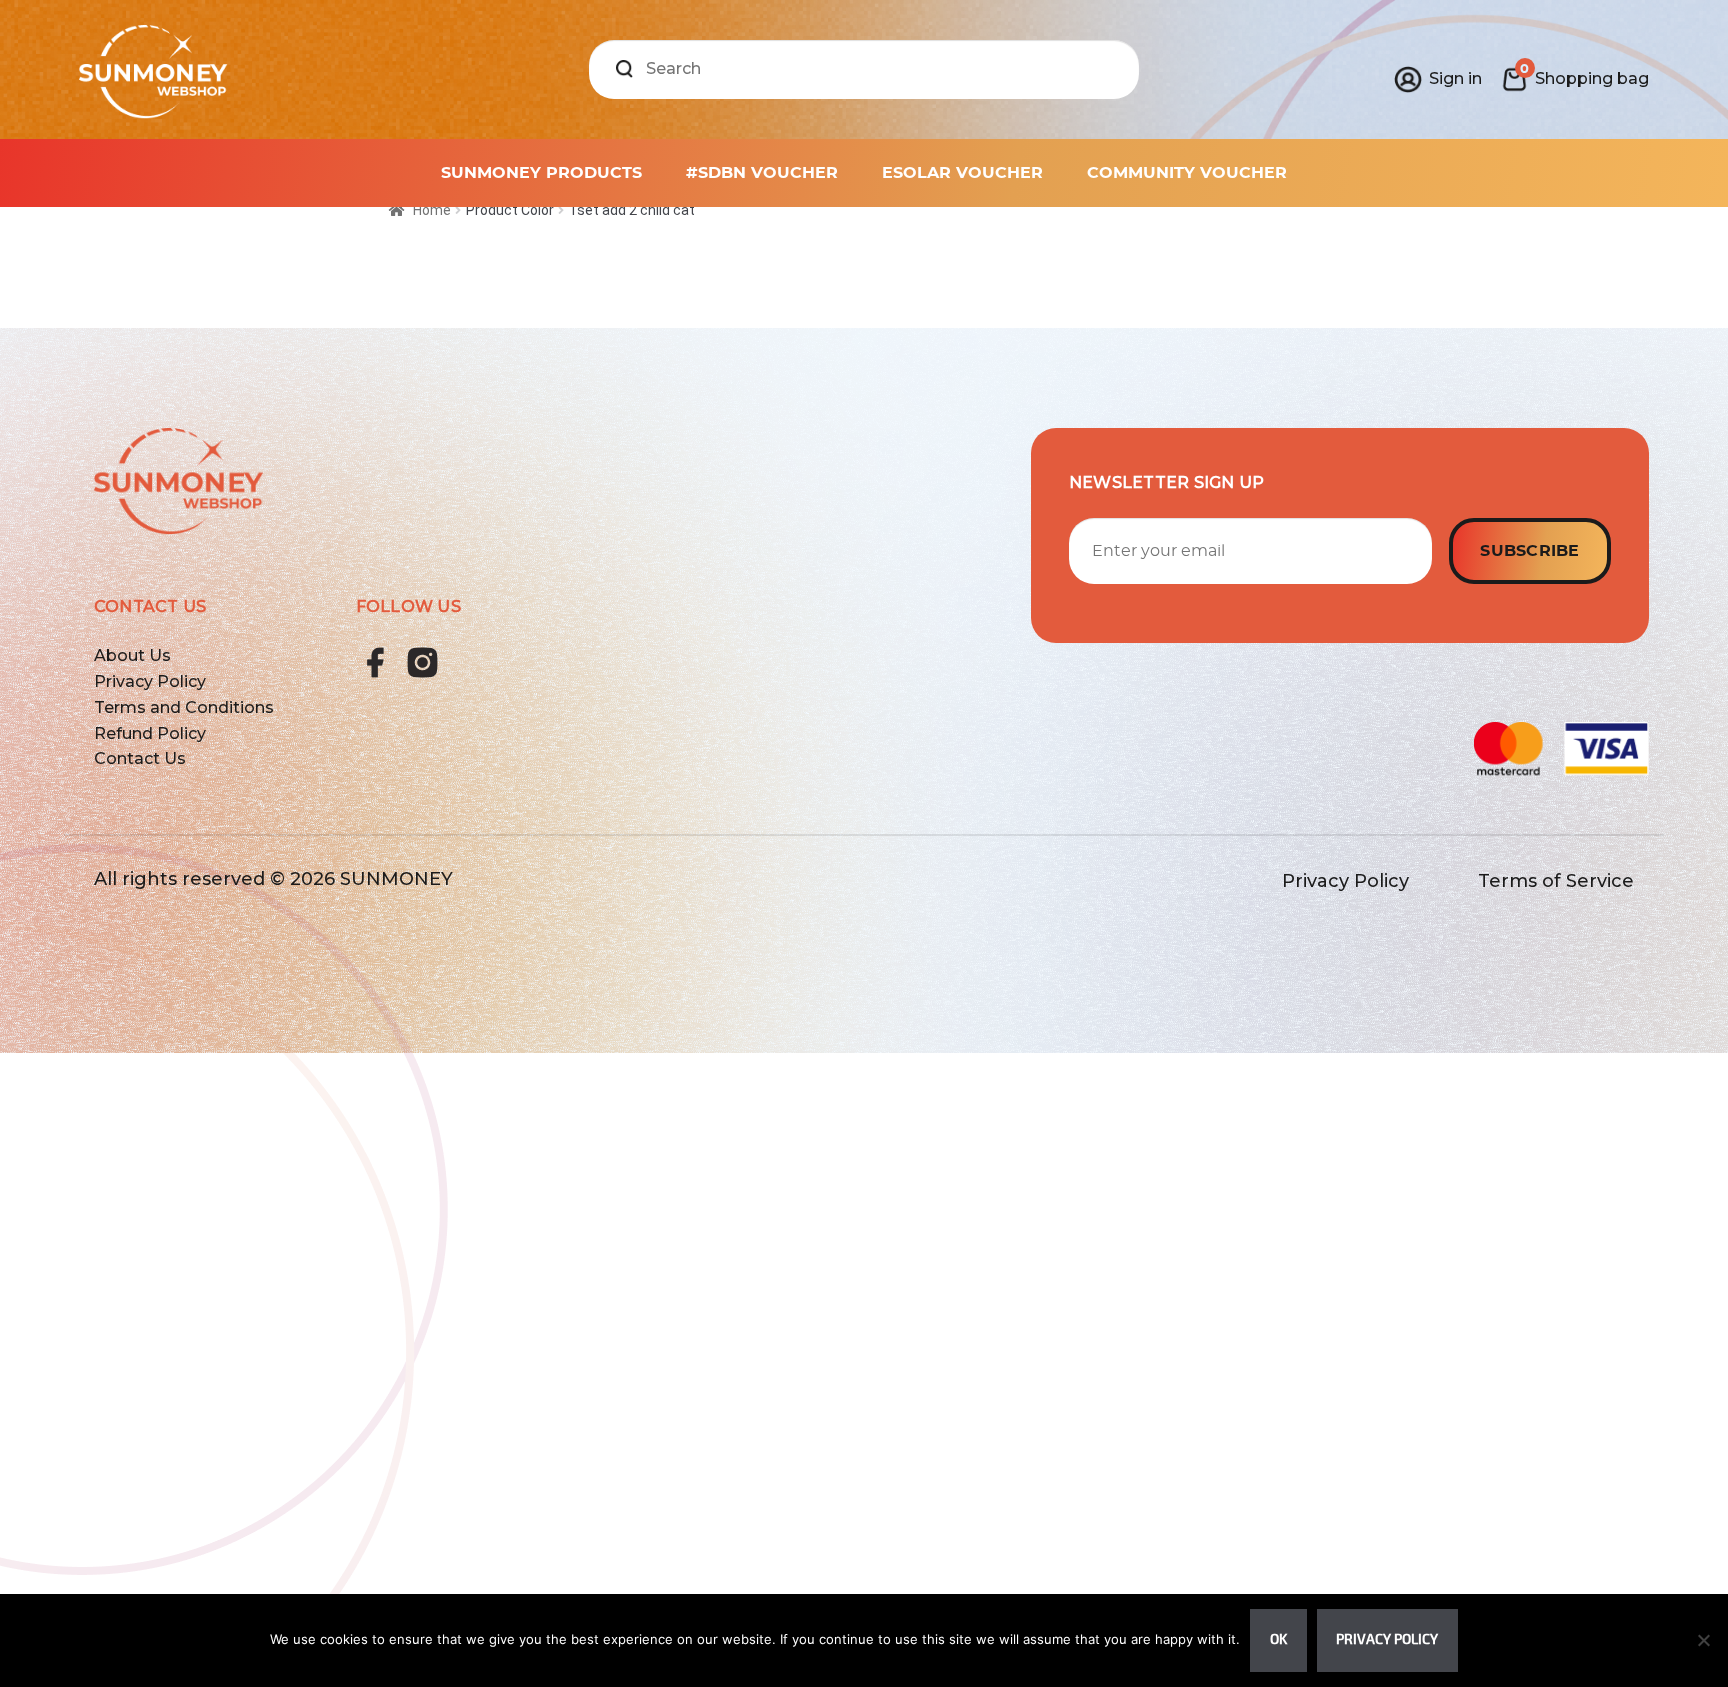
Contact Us (140, 758)
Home (432, 210)
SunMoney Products (541, 173)
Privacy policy (1387, 1639)
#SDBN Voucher (762, 173)
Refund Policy (150, 733)
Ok (1278, 1639)
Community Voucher (1187, 173)
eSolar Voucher (962, 173)
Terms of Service (1556, 881)
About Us (132, 655)
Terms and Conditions (184, 707)
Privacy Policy (150, 681)
